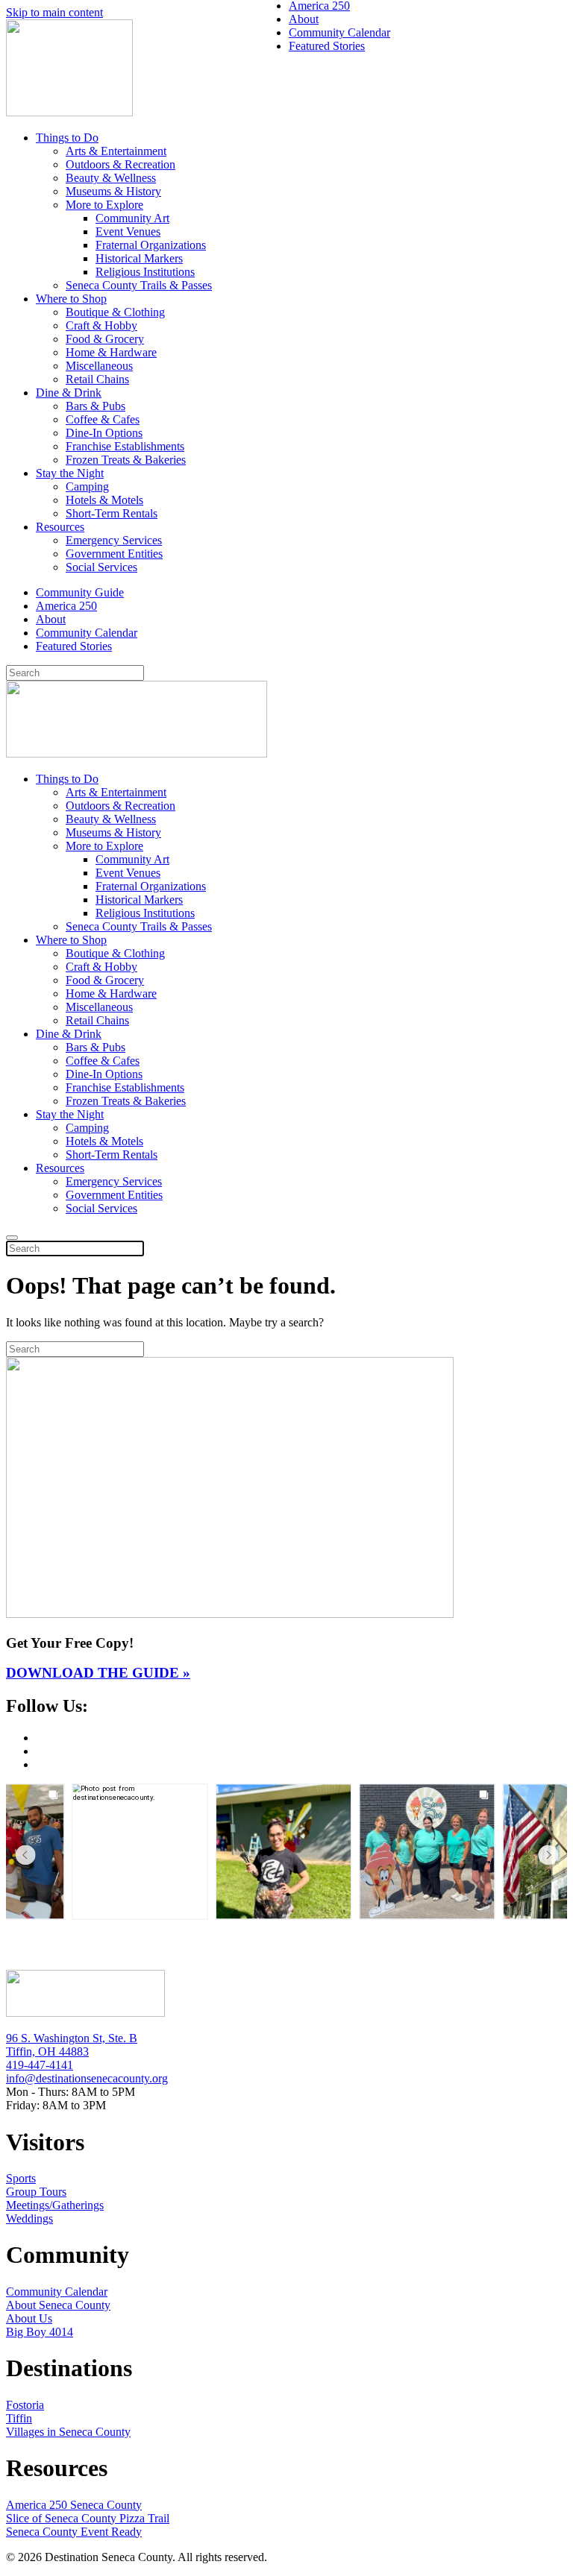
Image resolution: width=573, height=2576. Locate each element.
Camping (87, 486)
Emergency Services (114, 540)
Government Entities (114, 554)
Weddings (29, 2218)
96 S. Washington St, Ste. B (72, 2038)
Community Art (132, 218)
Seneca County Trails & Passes (139, 285)
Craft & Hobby (101, 325)
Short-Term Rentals (112, 513)
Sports (21, 2178)
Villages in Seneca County (68, 2432)
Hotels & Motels (104, 500)
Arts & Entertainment (116, 151)
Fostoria (25, 2405)
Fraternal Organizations (151, 245)
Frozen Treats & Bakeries (126, 460)
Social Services (101, 567)
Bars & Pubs (95, 406)
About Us (29, 2318)
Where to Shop (71, 299)
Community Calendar (87, 633)
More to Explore (104, 205)
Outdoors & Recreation (120, 164)
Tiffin (19, 2418)
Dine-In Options (104, 433)
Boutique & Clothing (115, 312)
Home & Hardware (111, 352)
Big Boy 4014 (40, 2332)
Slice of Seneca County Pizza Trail (88, 2518)
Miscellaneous (99, 366)
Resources (60, 527)
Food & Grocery (105, 339)
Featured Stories (74, 646)
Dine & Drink (69, 393)
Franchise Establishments (125, 446)
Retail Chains (97, 379)
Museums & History (113, 191)
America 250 (66, 606)
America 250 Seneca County (74, 2505)
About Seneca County (58, 2305)
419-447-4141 (40, 2065)
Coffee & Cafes (103, 419)
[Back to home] (69, 112)
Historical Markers (139, 258)
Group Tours (36, 2192)
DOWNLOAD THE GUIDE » (98, 1673)
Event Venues (128, 232)
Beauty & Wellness (111, 178)
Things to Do (67, 138)
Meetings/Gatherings (55, 2205)
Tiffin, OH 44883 (47, 2051)
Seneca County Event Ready (74, 2532)
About (51, 619)
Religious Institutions (145, 272)
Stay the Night (70, 473)
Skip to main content (54, 12)
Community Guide (80, 592)
